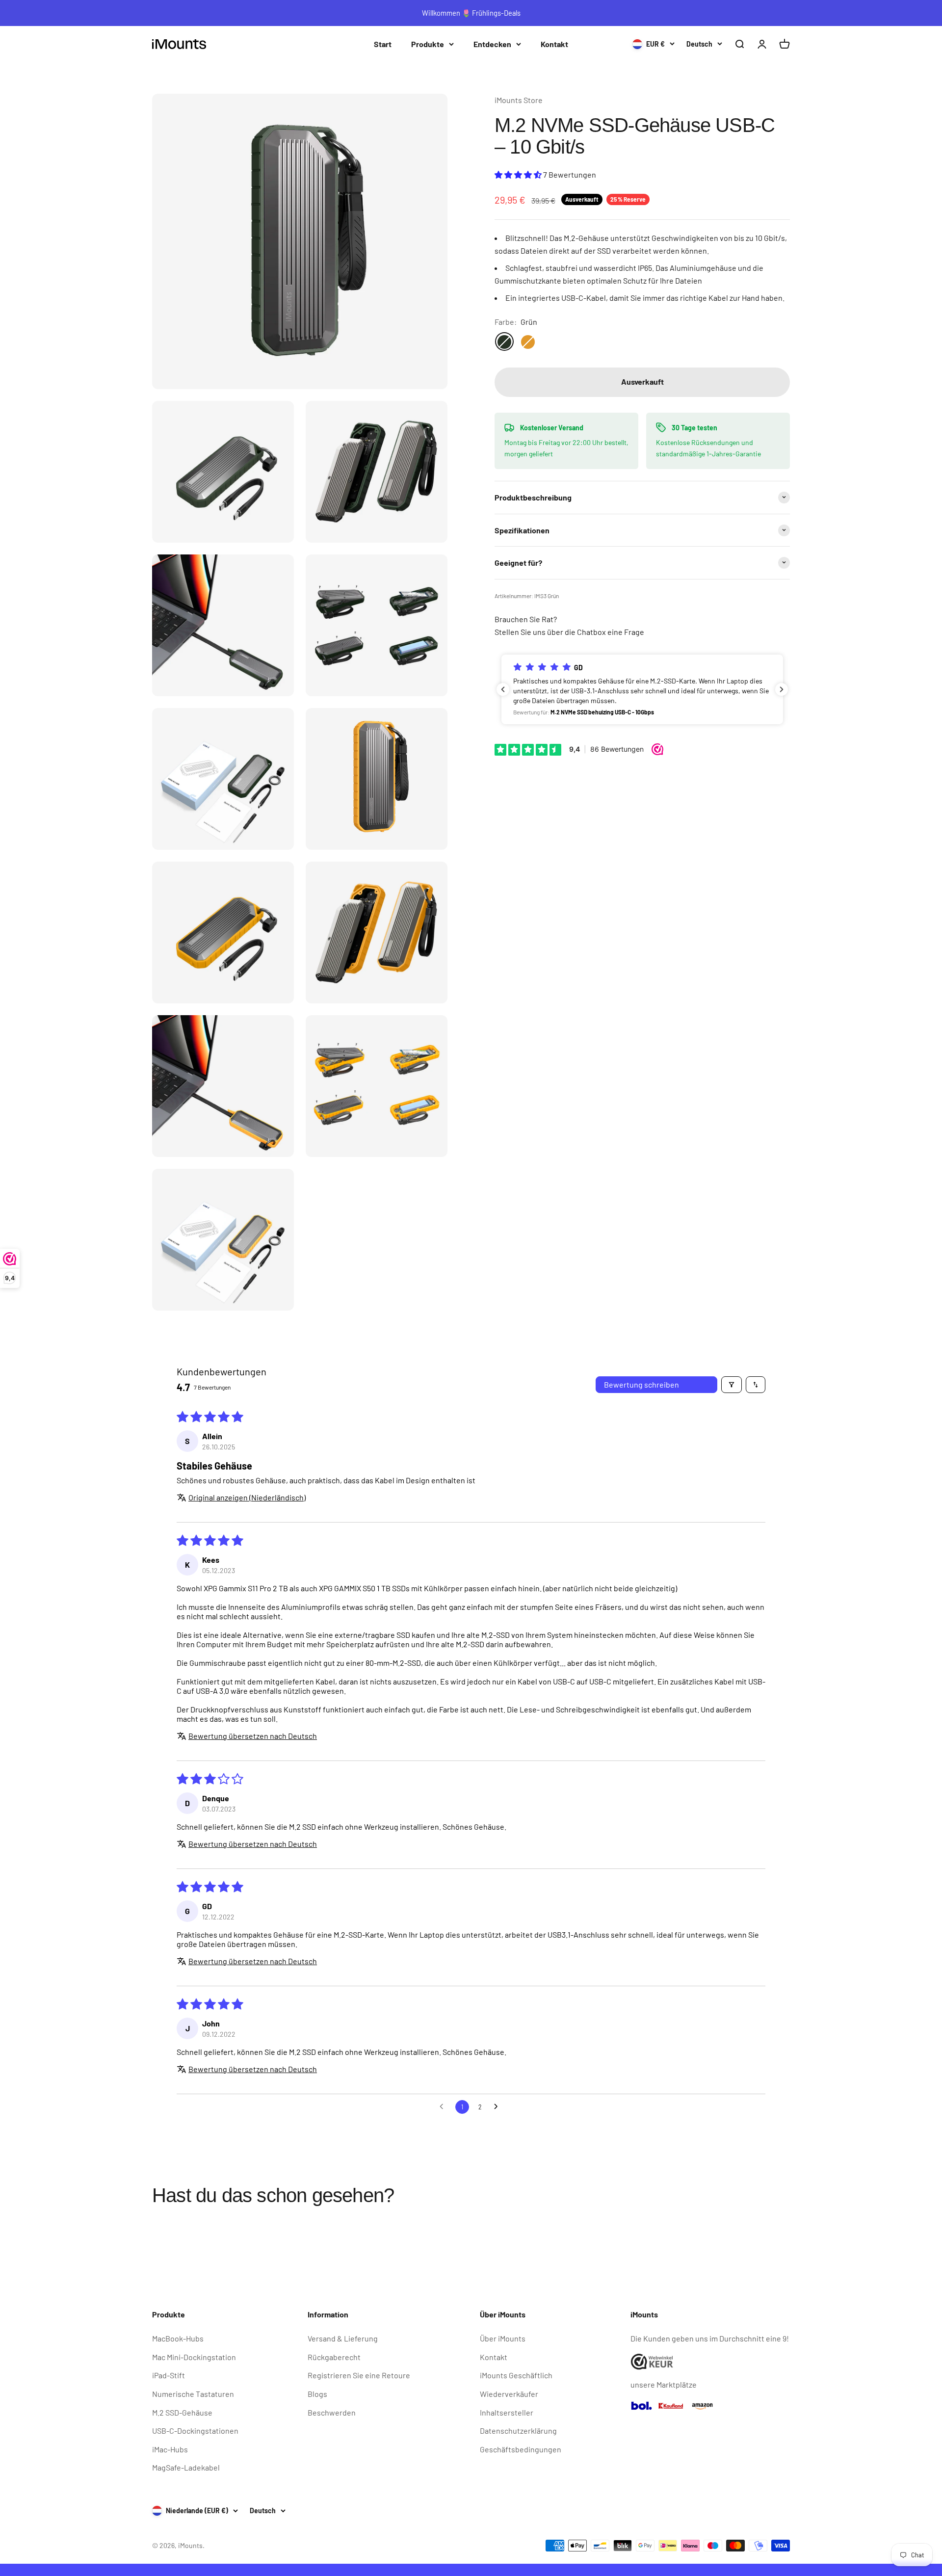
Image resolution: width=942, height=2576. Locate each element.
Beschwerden (332, 2412)
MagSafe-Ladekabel (186, 2467)
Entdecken (492, 44)
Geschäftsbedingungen (521, 2449)
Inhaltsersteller (507, 2412)
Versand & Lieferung (343, 2338)
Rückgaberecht (334, 2357)
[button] (519, 174)
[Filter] (732, 1385)
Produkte (428, 44)
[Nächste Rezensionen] (782, 689)
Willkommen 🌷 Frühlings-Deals (471, 13)
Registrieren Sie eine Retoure (359, 2375)
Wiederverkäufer (509, 2394)
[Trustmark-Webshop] (710, 2362)
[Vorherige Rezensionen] (503, 689)
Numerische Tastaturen (193, 2394)
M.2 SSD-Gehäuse (182, 2412)
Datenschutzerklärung (518, 2431)
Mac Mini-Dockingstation (194, 2357)
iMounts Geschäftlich (516, 2375)
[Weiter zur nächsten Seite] (498, 2107)
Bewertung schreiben (641, 1384)
